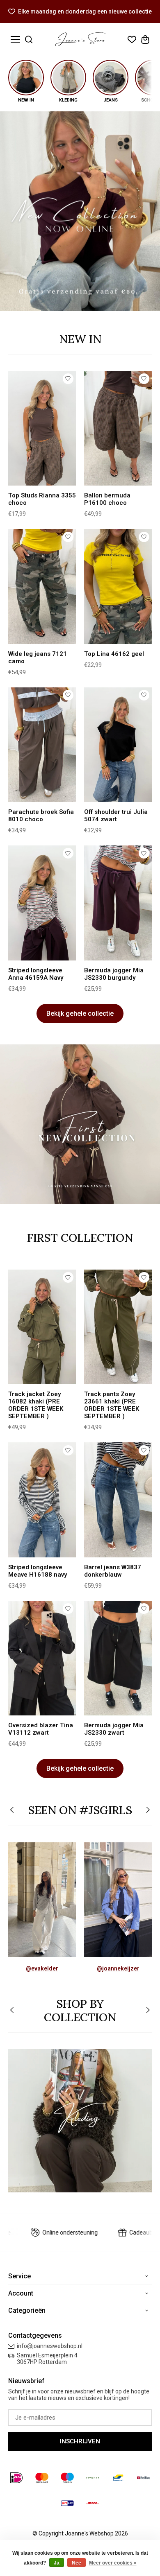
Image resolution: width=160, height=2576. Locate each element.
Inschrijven (80, 2441)
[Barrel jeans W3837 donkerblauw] (118, 1500)
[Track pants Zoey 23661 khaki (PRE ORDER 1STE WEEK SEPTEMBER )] (118, 1327)
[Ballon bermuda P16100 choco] (118, 428)
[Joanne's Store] (80, 39)
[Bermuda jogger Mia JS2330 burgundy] (118, 903)
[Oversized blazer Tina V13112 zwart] (42, 1658)
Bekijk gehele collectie (80, 1013)
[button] (13, 1811)
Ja (57, 2563)
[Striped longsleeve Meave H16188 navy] (42, 1500)
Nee (77, 2563)
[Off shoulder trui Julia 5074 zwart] (118, 745)
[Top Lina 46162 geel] (118, 586)
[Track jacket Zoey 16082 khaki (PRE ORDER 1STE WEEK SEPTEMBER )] (42, 1327)
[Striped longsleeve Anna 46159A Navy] (42, 903)
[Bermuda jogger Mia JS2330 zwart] (118, 1658)
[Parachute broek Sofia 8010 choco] (42, 745)
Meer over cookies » (113, 2563)
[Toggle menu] (15, 40)
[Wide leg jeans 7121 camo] (42, 586)
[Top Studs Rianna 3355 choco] (42, 428)
